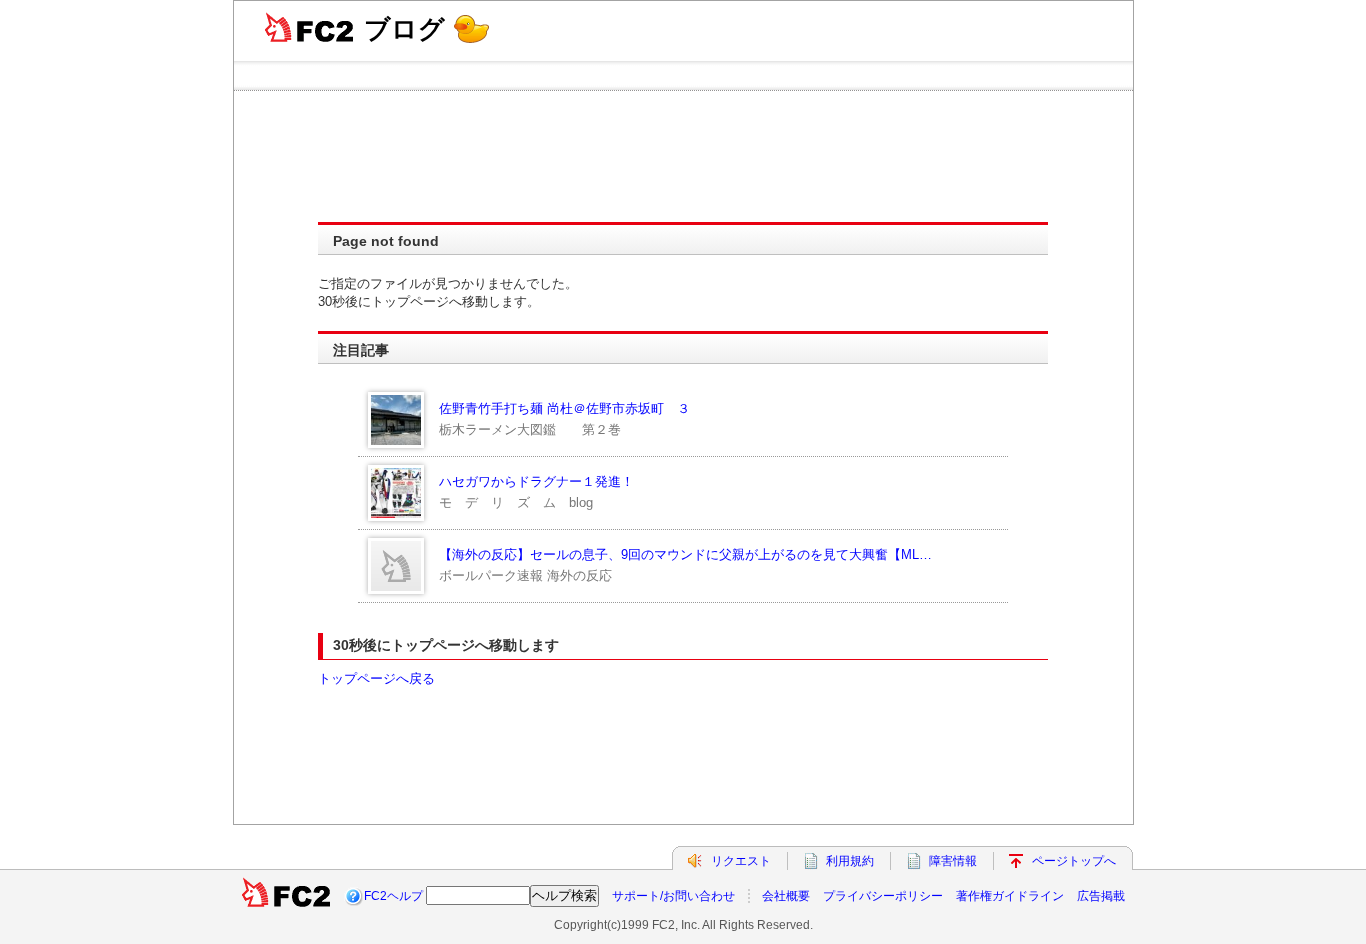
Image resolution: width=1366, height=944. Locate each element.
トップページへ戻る (376, 678)
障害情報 (953, 861)
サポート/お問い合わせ (673, 896)
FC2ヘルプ (393, 896)
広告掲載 (1101, 896)
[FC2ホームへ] (286, 896)
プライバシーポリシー (883, 896)
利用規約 (850, 861)
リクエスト (741, 861)
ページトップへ (1074, 861)
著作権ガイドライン (1010, 896)
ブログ (404, 29)
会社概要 (786, 896)
